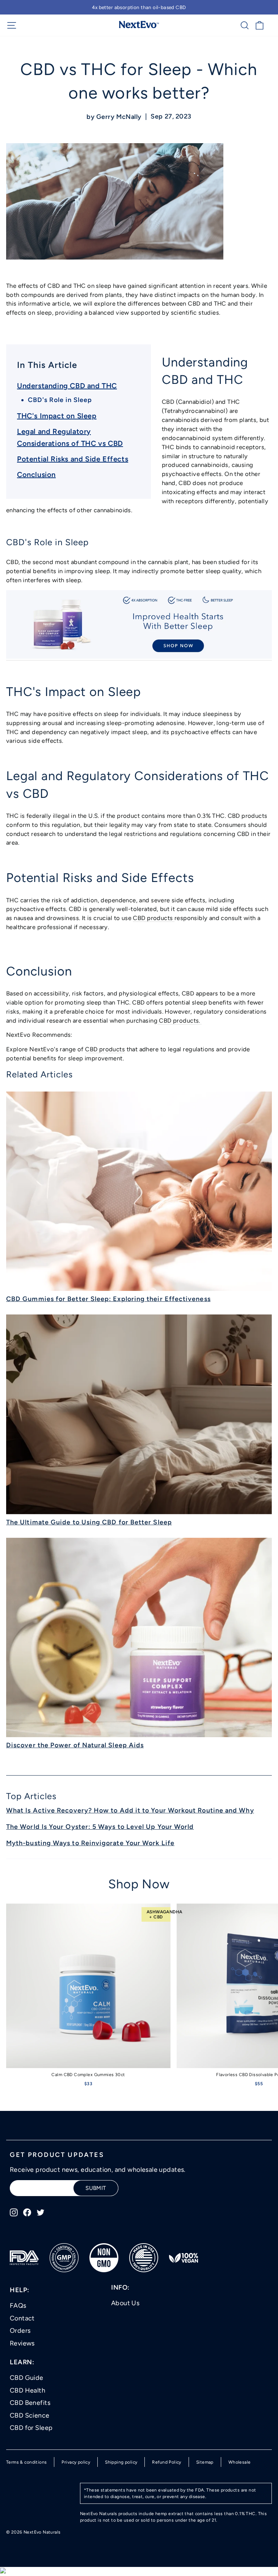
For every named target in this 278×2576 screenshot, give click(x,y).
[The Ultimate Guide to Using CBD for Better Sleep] (139, 1414)
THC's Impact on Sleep (57, 416)
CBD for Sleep (31, 2428)
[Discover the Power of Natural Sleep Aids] (139, 1638)
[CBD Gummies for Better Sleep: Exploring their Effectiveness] (139, 1191)
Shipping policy (121, 2462)
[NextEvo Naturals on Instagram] (14, 2212)
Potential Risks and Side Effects (73, 459)
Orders (20, 2331)
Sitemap (205, 2462)
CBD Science (30, 2415)
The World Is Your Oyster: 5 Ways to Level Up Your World (100, 1827)
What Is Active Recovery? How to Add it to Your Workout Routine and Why (130, 1810)
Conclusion (36, 475)
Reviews (22, 2343)
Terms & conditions (26, 2462)
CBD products (153, 918)
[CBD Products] (201, 1021)
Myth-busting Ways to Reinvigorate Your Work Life (90, 1843)
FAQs (18, 2306)
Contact (22, 2318)
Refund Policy (167, 2462)
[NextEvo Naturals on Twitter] (41, 2212)
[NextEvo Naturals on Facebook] (27, 2212)
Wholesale (240, 2462)
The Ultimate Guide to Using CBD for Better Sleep (89, 1522)
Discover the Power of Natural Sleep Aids (75, 1745)
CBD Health (28, 2390)
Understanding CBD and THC (67, 386)
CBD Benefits (30, 2403)
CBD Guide (27, 2378)
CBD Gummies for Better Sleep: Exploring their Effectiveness (108, 1299)
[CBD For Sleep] (139, 657)
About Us (125, 2303)
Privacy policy (76, 2462)
